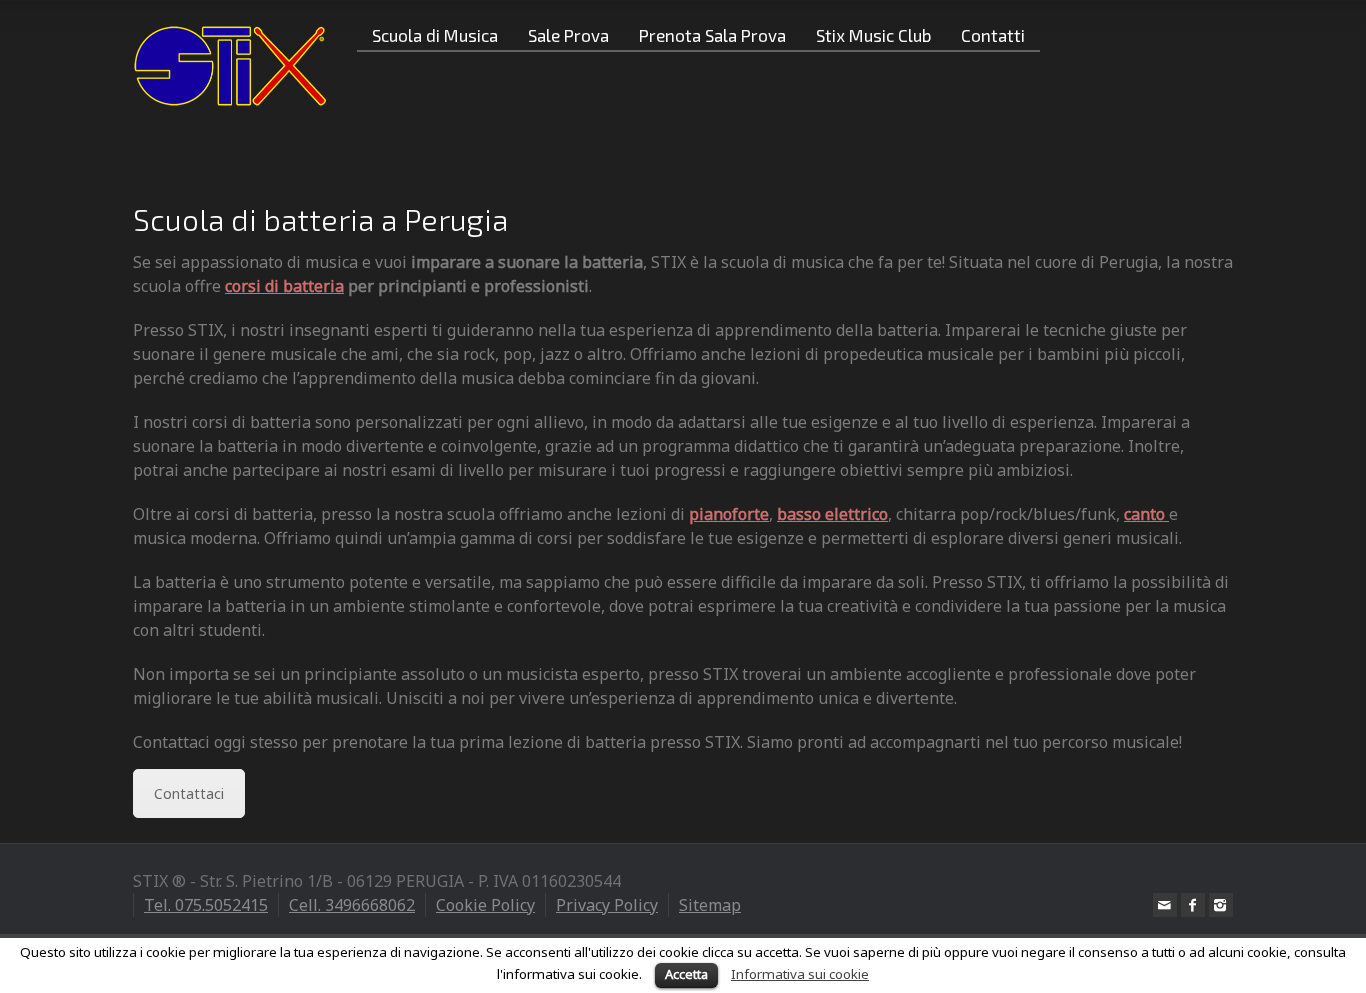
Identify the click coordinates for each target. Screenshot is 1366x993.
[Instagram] (1221, 905)
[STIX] (230, 65)
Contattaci (189, 793)
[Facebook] (1193, 905)
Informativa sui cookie (800, 974)
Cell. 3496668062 (352, 905)
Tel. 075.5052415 (206, 905)
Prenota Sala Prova (712, 35)
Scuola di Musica (435, 35)
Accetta (686, 974)
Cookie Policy (485, 905)
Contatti (993, 35)
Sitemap (710, 905)
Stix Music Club (873, 35)
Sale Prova (568, 35)
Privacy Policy (607, 905)
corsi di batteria (284, 286)
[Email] (1165, 905)
